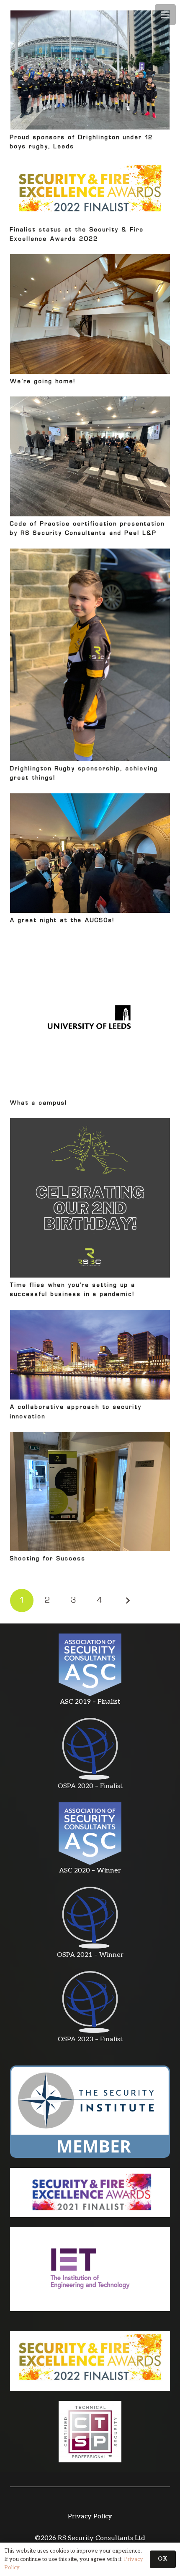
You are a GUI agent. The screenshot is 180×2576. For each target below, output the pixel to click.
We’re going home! (43, 382)
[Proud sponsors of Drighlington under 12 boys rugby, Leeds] (90, 70)
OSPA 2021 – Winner (90, 1955)
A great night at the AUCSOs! (62, 921)
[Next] (126, 1600)
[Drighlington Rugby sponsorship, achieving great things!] (90, 655)
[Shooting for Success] (90, 1492)
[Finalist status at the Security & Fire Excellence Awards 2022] (90, 192)
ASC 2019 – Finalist (90, 1702)
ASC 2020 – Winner (90, 1871)
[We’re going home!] (90, 314)
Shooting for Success (48, 1559)
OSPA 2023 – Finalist (90, 2039)
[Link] (90, 1665)
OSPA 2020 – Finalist (90, 1786)
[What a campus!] (90, 1016)
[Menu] (165, 15)
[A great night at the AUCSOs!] (90, 853)
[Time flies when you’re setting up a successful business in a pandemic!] (90, 1198)
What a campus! (39, 1103)
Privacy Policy (90, 2516)
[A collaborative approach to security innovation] (90, 1355)
